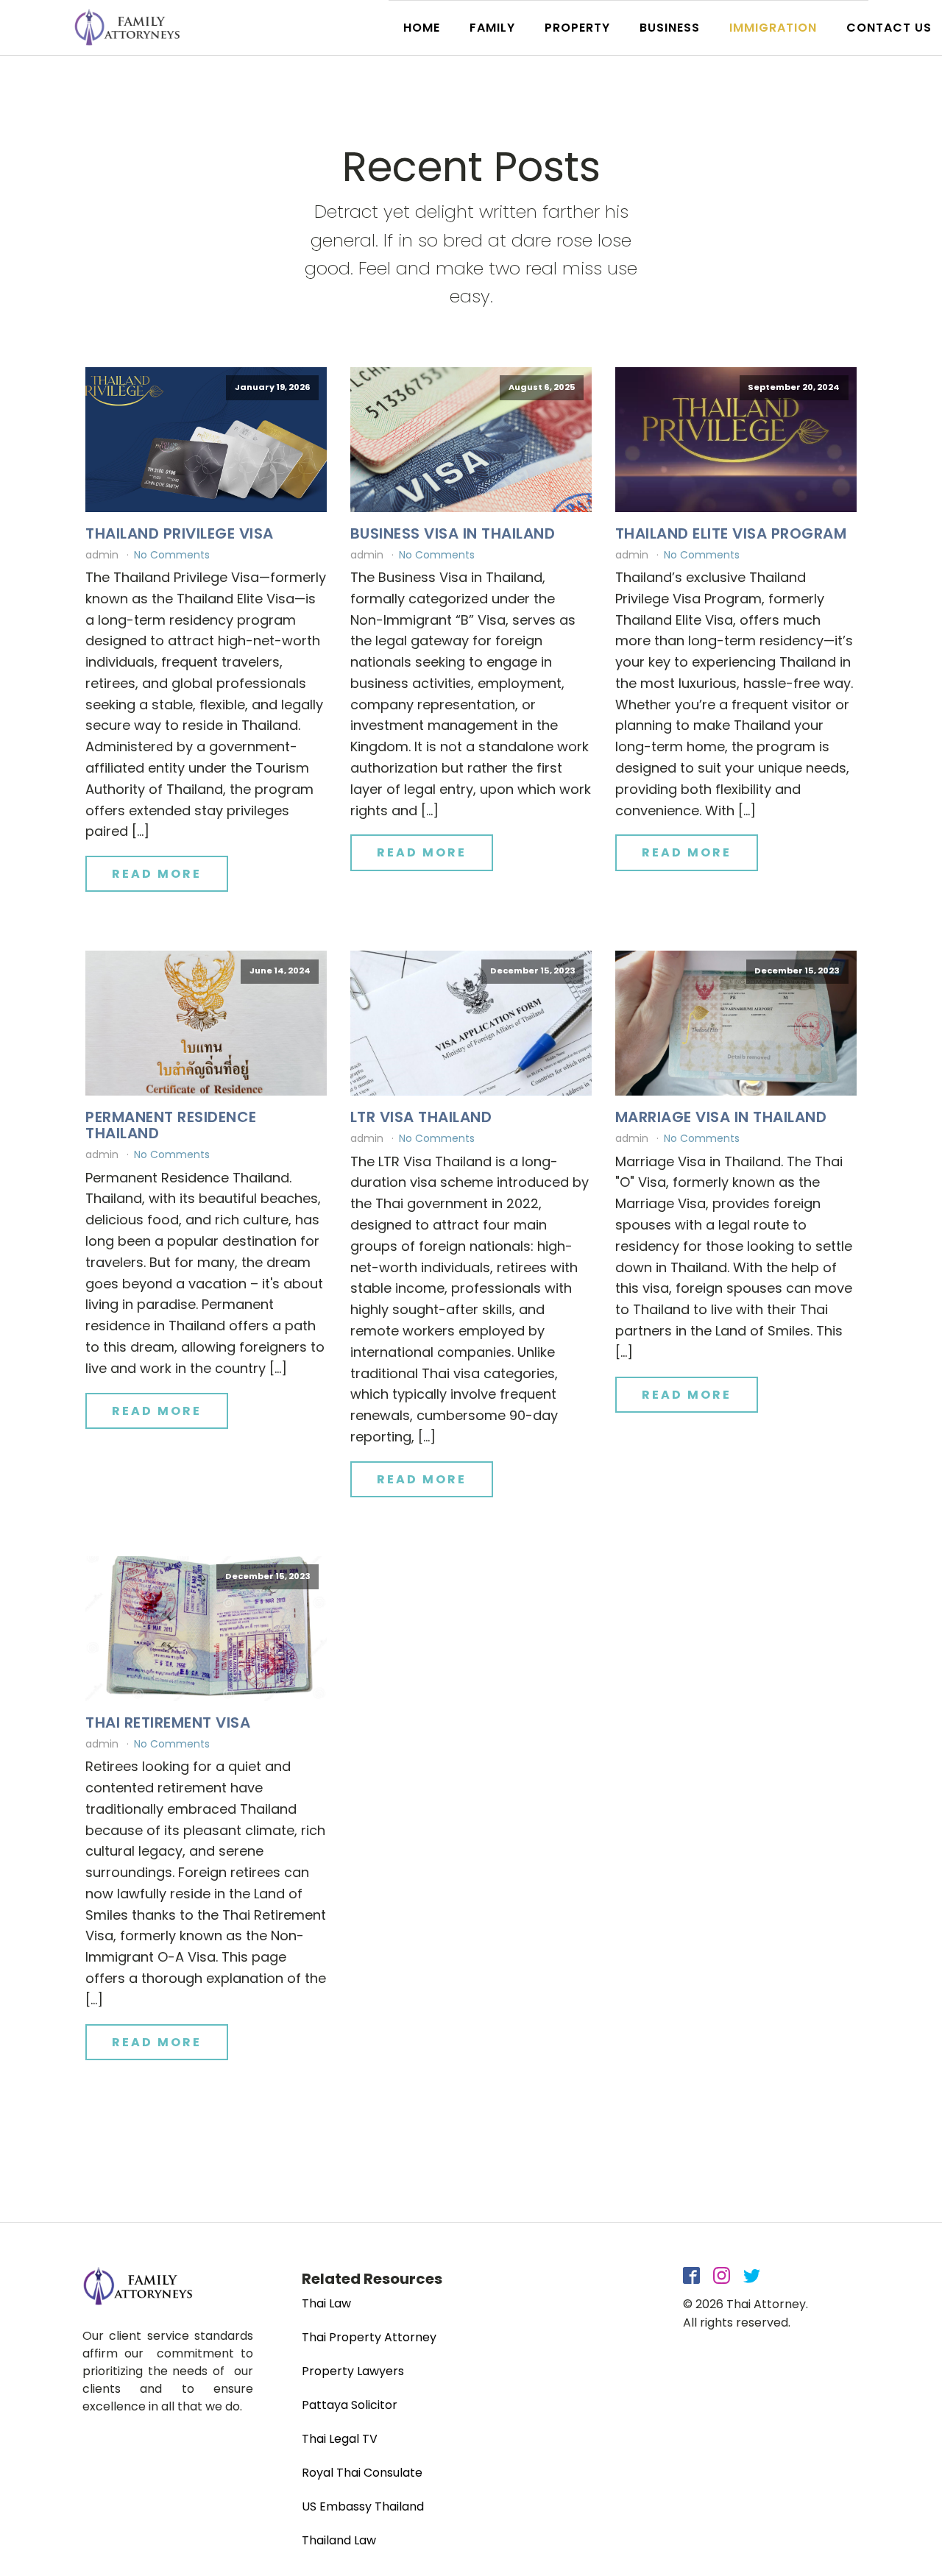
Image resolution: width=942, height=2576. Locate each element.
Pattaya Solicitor (350, 2405)
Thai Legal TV (340, 2439)
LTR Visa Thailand (421, 1117)
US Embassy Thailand (363, 2506)
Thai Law (326, 2303)
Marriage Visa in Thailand (721, 1117)
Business (670, 28)
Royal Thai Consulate (362, 2473)
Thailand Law (339, 2540)
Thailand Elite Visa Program (731, 533)
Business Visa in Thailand (453, 533)
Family (492, 28)
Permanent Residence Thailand (171, 1125)
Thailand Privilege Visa (180, 533)
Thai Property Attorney (369, 2337)
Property (577, 28)
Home (422, 28)
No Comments (172, 555)
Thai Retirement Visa (168, 1722)
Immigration (773, 28)
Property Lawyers (353, 2371)
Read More (157, 874)
